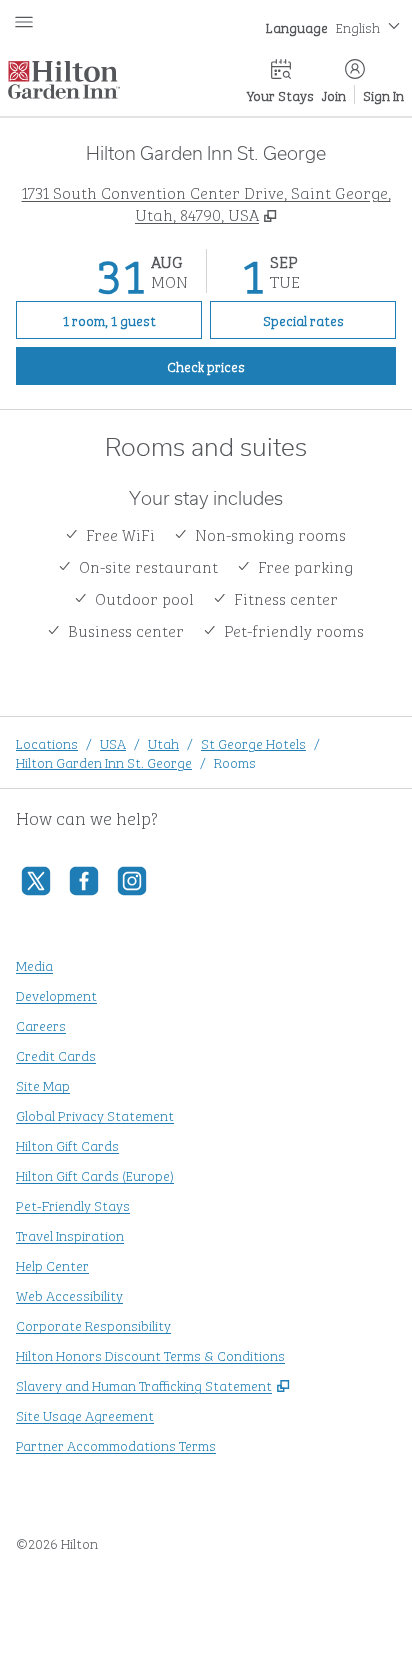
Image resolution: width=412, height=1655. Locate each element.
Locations (47, 742)
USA (113, 742)
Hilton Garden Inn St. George (104, 761)
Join (334, 94)
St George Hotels (253, 742)
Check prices (252, 365)
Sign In (383, 94)
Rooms (235, 761)
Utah (163, 742)
